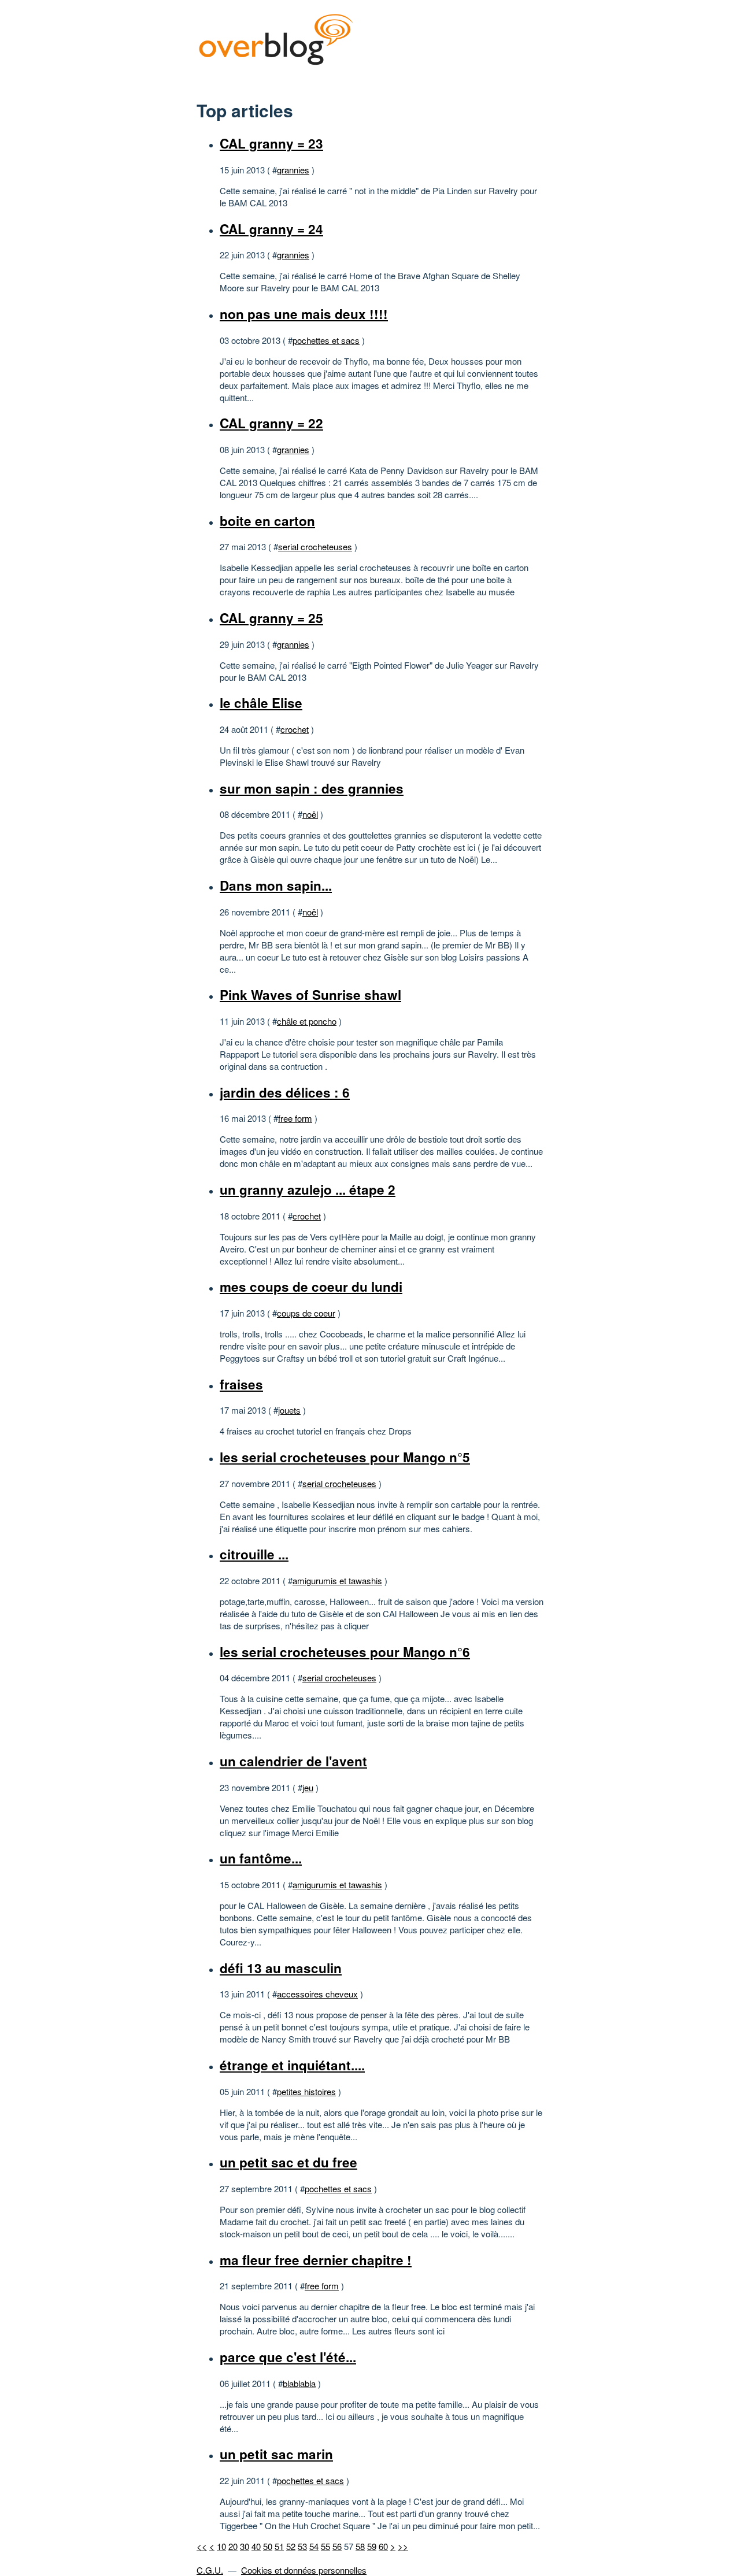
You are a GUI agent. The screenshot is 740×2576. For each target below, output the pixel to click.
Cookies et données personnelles (304, 2570)
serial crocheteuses (315, 546)
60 (383, 2546)
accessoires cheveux (317, 1994)
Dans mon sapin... (276, 885)
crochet (295, 729)
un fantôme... (261, 1858)
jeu (308, 1787)
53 (302, 2546)
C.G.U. (210, 2570)
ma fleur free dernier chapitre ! (316, 2260)
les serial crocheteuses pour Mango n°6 (345, 1652)
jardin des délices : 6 (285, 1092)
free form (295, 1118)
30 (245, 2546)
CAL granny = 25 (271, 618)
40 (256, 2546)
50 (268, 2546)
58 (360, 2546)
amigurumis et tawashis (337, 1580)
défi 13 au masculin (281, 1968)
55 (325, 2546)
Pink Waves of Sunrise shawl (310, 995)
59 (372, 2546)
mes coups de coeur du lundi (311, 1287)
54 (314, 2546)
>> (403, 2546)
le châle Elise (261, 703)
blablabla (299, 2383)
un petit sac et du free (288, 2162)
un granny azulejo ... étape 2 (308, 1189)
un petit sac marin (276, 2454)
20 (233, 2546)
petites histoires (306, 2091)
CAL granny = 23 (271, 143)
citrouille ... (254, 1554)
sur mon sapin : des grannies (312, 788)
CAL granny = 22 (271, 423)
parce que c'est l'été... (288, 2357)
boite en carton (267, 521)
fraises (241, 1384)
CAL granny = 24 (271, 229)
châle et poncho (307, 1021)
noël (310, 814)
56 (337, 2546)
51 (279, 2546)
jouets (289, 1410)
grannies (293, 170)
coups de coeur (306, 1313)
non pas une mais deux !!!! (304, 314)
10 (221, 2546)
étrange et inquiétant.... (292, 2065)
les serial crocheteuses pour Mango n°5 (345, 1457)
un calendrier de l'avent (293, 1761)
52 (291, 2546)
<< (202, 2546)
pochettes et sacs (326, 340)
